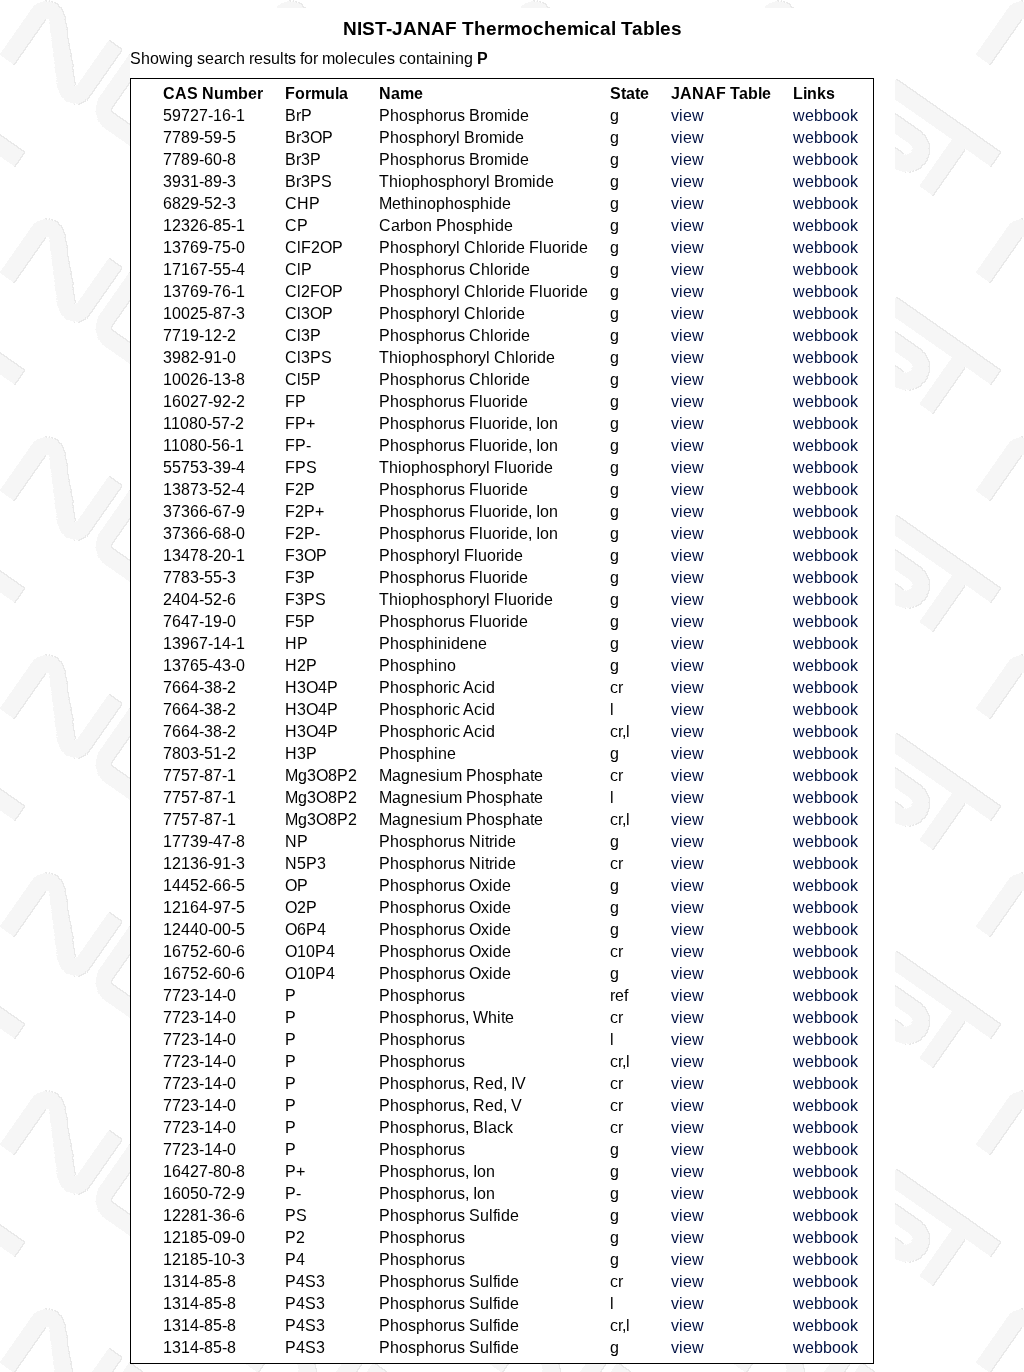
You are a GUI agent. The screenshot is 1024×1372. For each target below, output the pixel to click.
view (687, 115)
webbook (825, 115)
